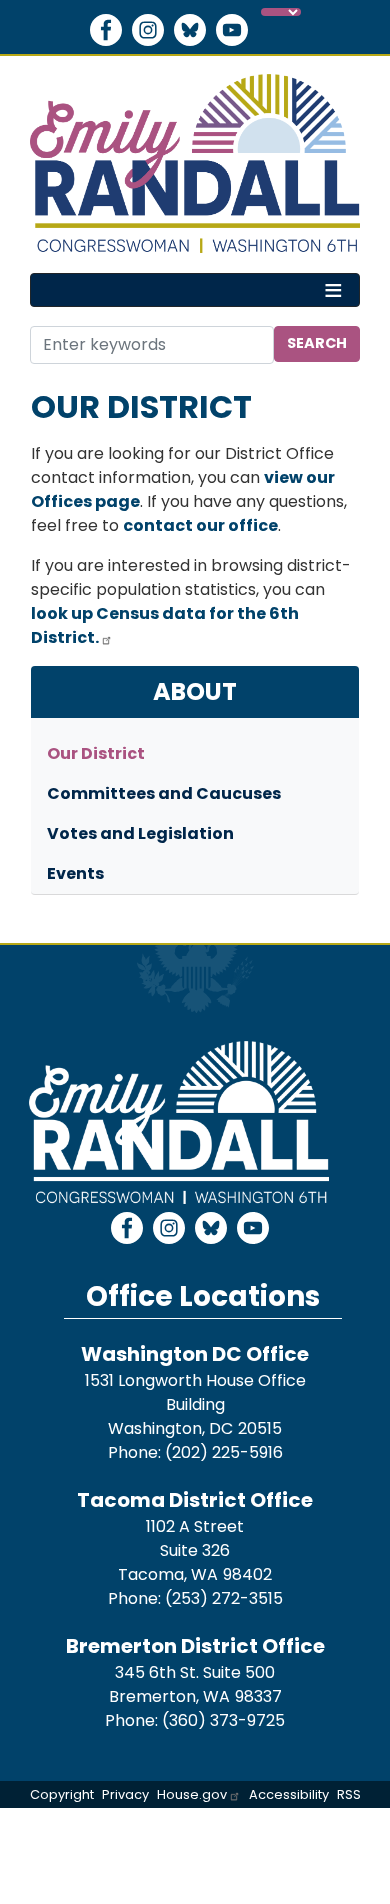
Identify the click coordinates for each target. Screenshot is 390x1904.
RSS (349, 1794)
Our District (96, 753)
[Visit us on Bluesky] (195, 30)
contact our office (200, 525)
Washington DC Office (195, 1354)
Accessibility (289, 1794)
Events (75, 873)
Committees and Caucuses (164, 793)
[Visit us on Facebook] (111, 30)
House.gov (192, 1794)
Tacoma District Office (195, 1500)
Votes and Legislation (140, 833)
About (195, 691)
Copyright (62, 1794)
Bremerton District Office (195, 1646)
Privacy (125, 1794)
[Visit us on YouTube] (237, 30)
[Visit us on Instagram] (153, 30)
